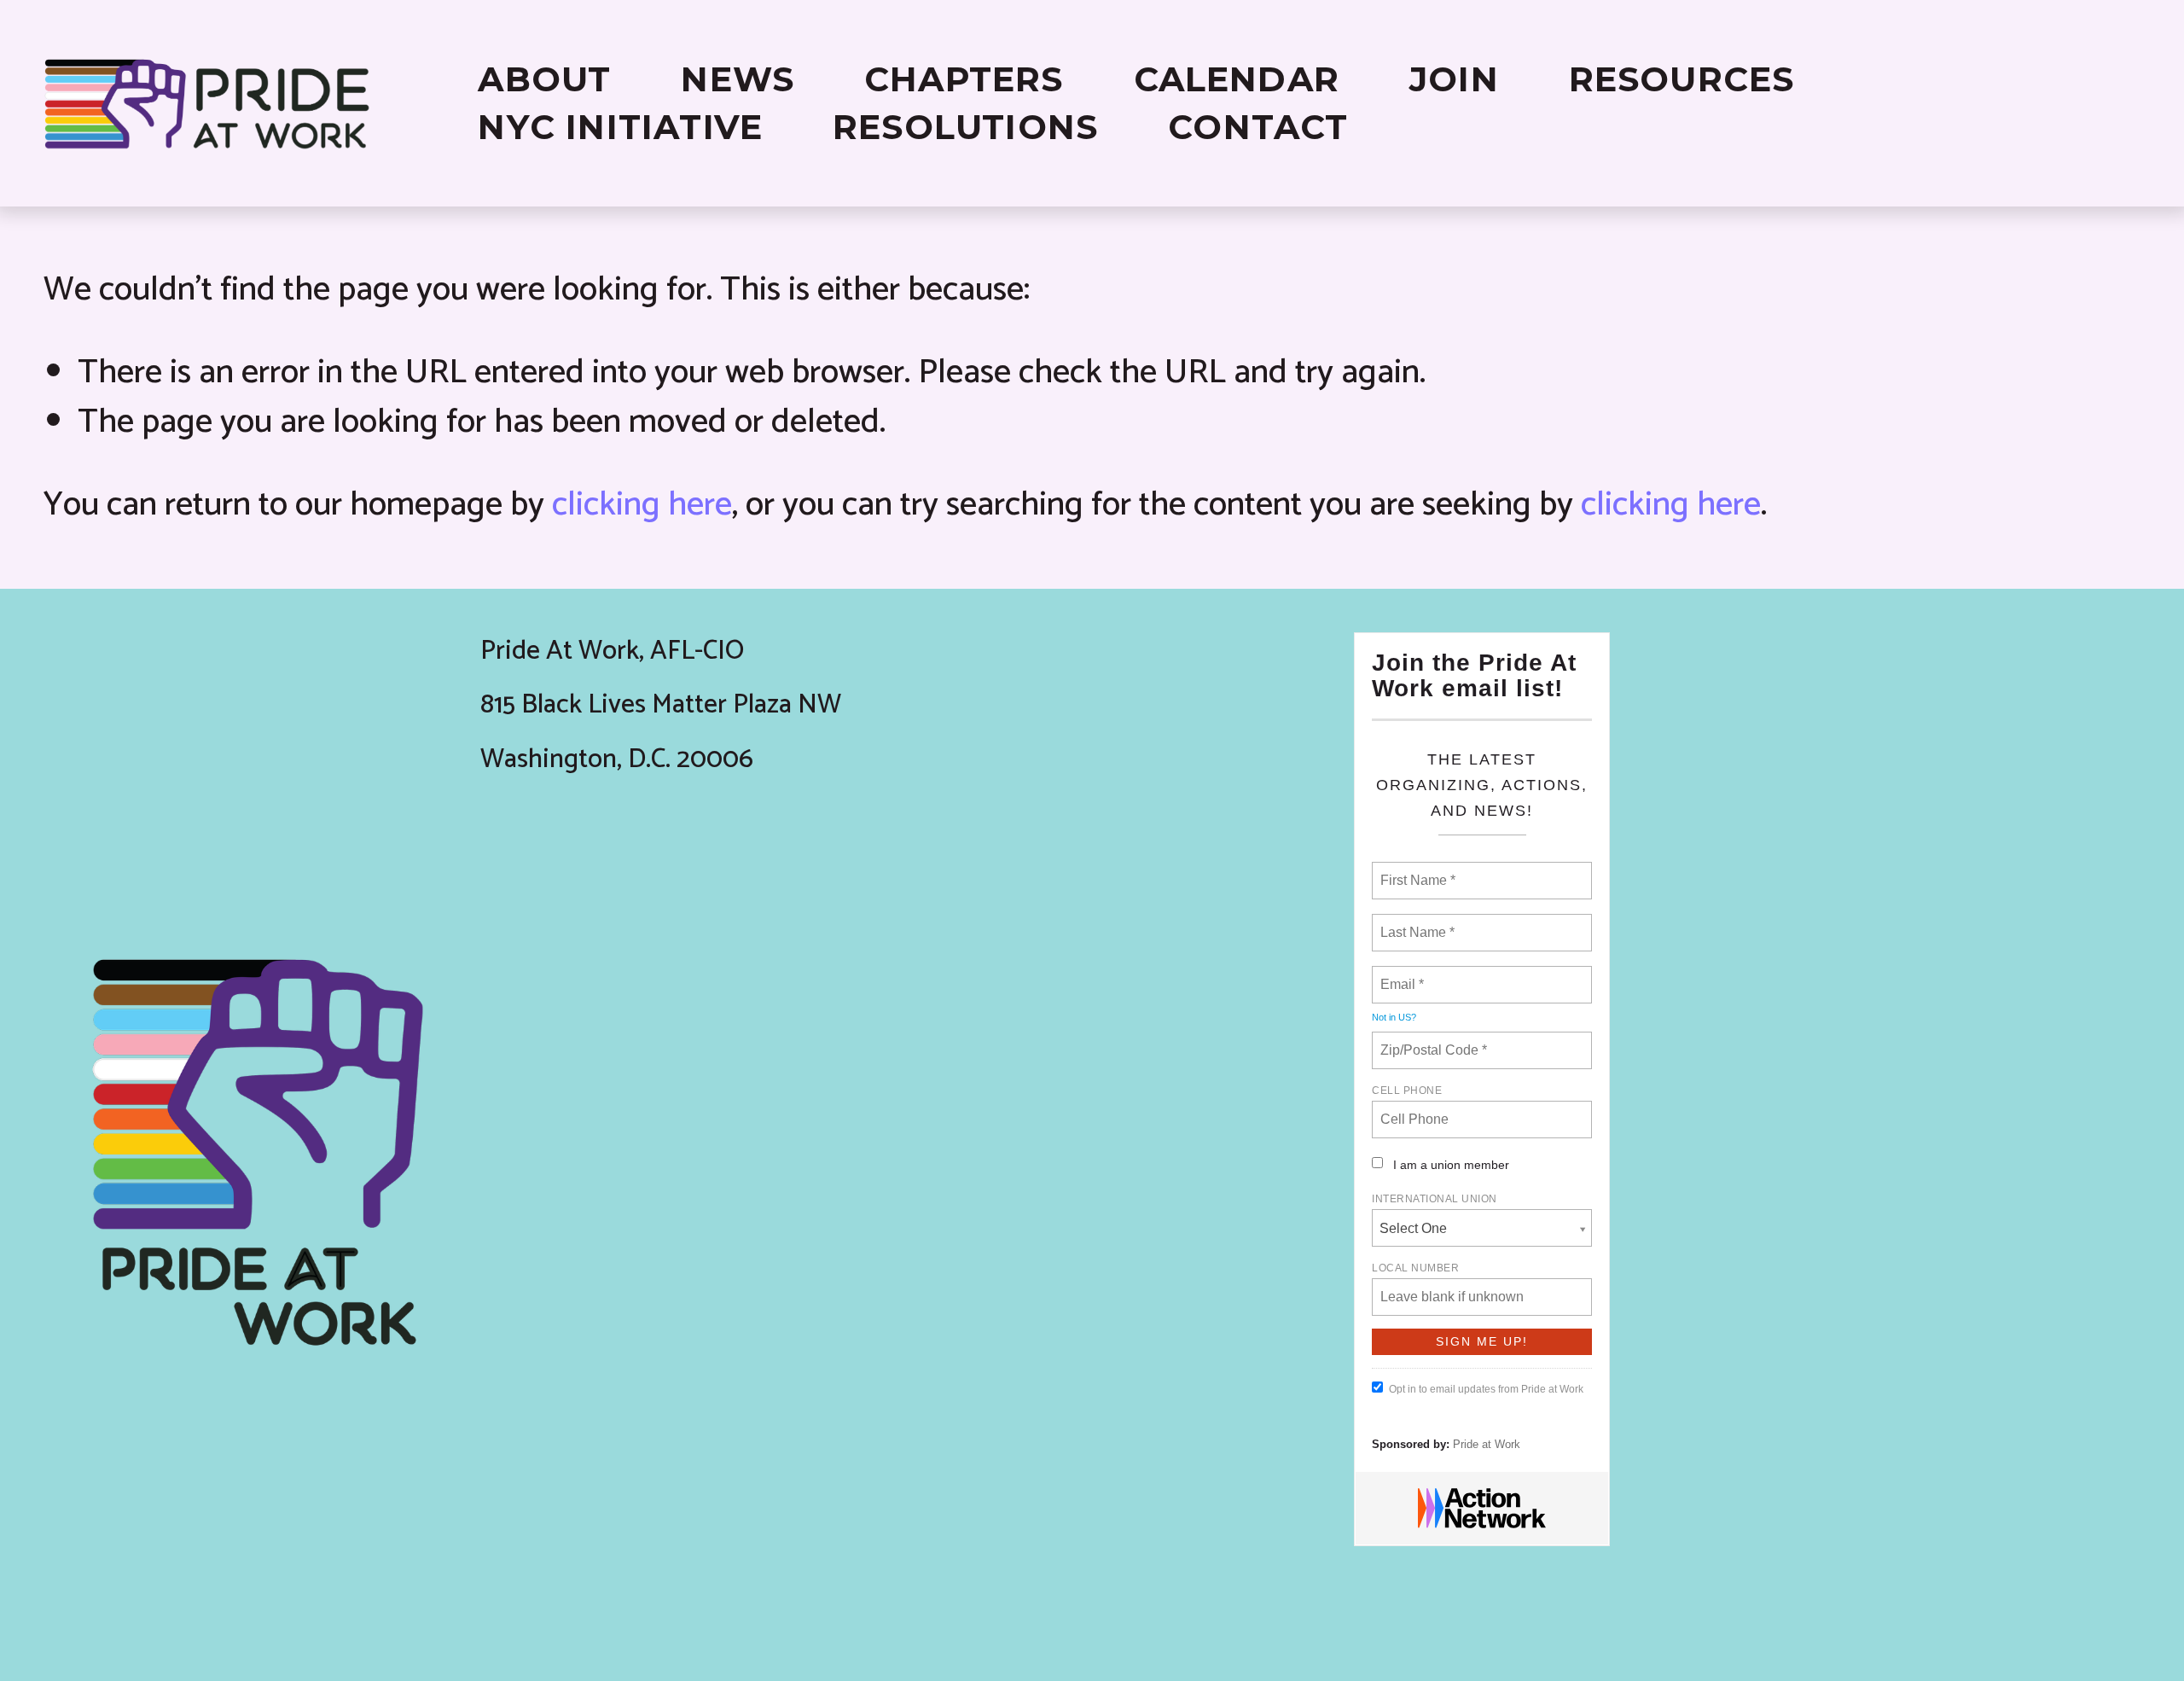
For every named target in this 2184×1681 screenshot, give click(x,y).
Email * (1400, 974)
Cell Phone (1407, 1091)
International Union (1435, 1199)
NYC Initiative (620, 127)
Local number (1415, 1268)
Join (1454, 79)
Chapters (964, 79)
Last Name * (1414, 922)
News (738, 79)
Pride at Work (1487, 1444)
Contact (1258, 127)
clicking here (642, 505)
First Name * (1416, 870)
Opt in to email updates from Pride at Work (1486, 1389)
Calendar (1237, 79)
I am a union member (1451, 1165)
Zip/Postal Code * (1430, 1040)
